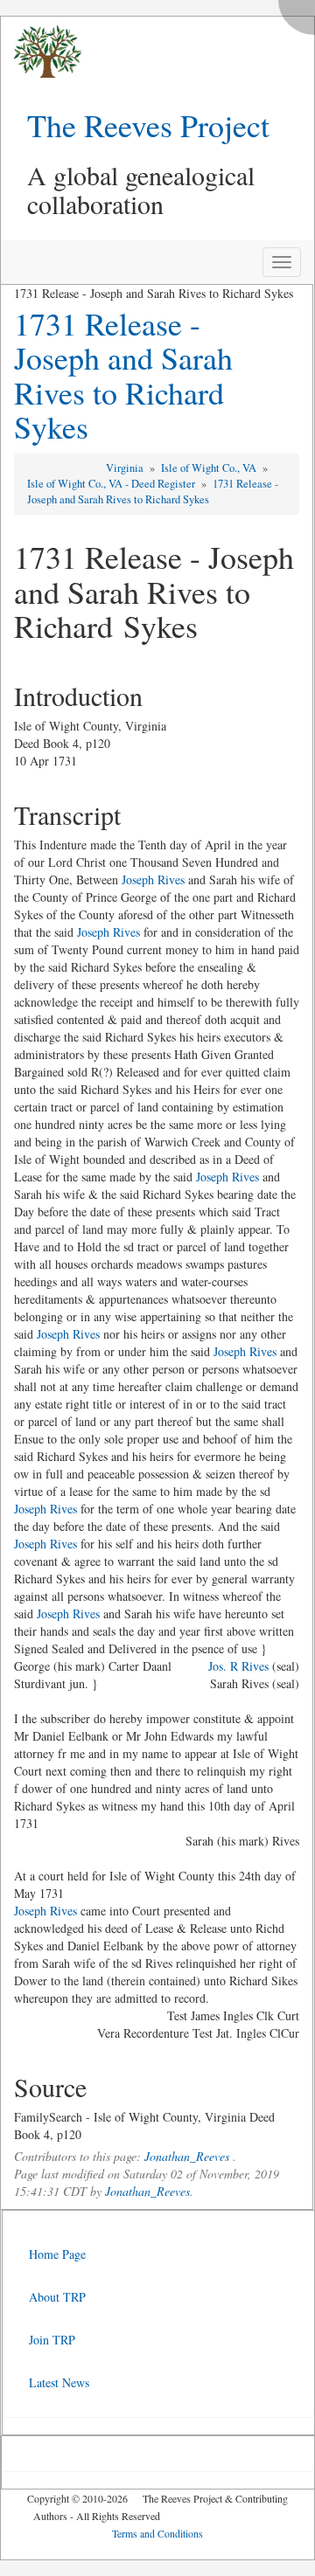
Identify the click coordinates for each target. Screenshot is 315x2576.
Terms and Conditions (157, 2533)
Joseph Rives (153, 879)
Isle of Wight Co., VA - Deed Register (112, 484)
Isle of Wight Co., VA (210, 468)
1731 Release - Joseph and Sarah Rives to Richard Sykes (123, 375)
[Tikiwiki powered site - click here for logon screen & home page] (41, 52)
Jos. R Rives (238, 1666)
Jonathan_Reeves (187, 2156)
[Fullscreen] (301, 13)
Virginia (126, 468)
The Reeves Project (148, 125)
